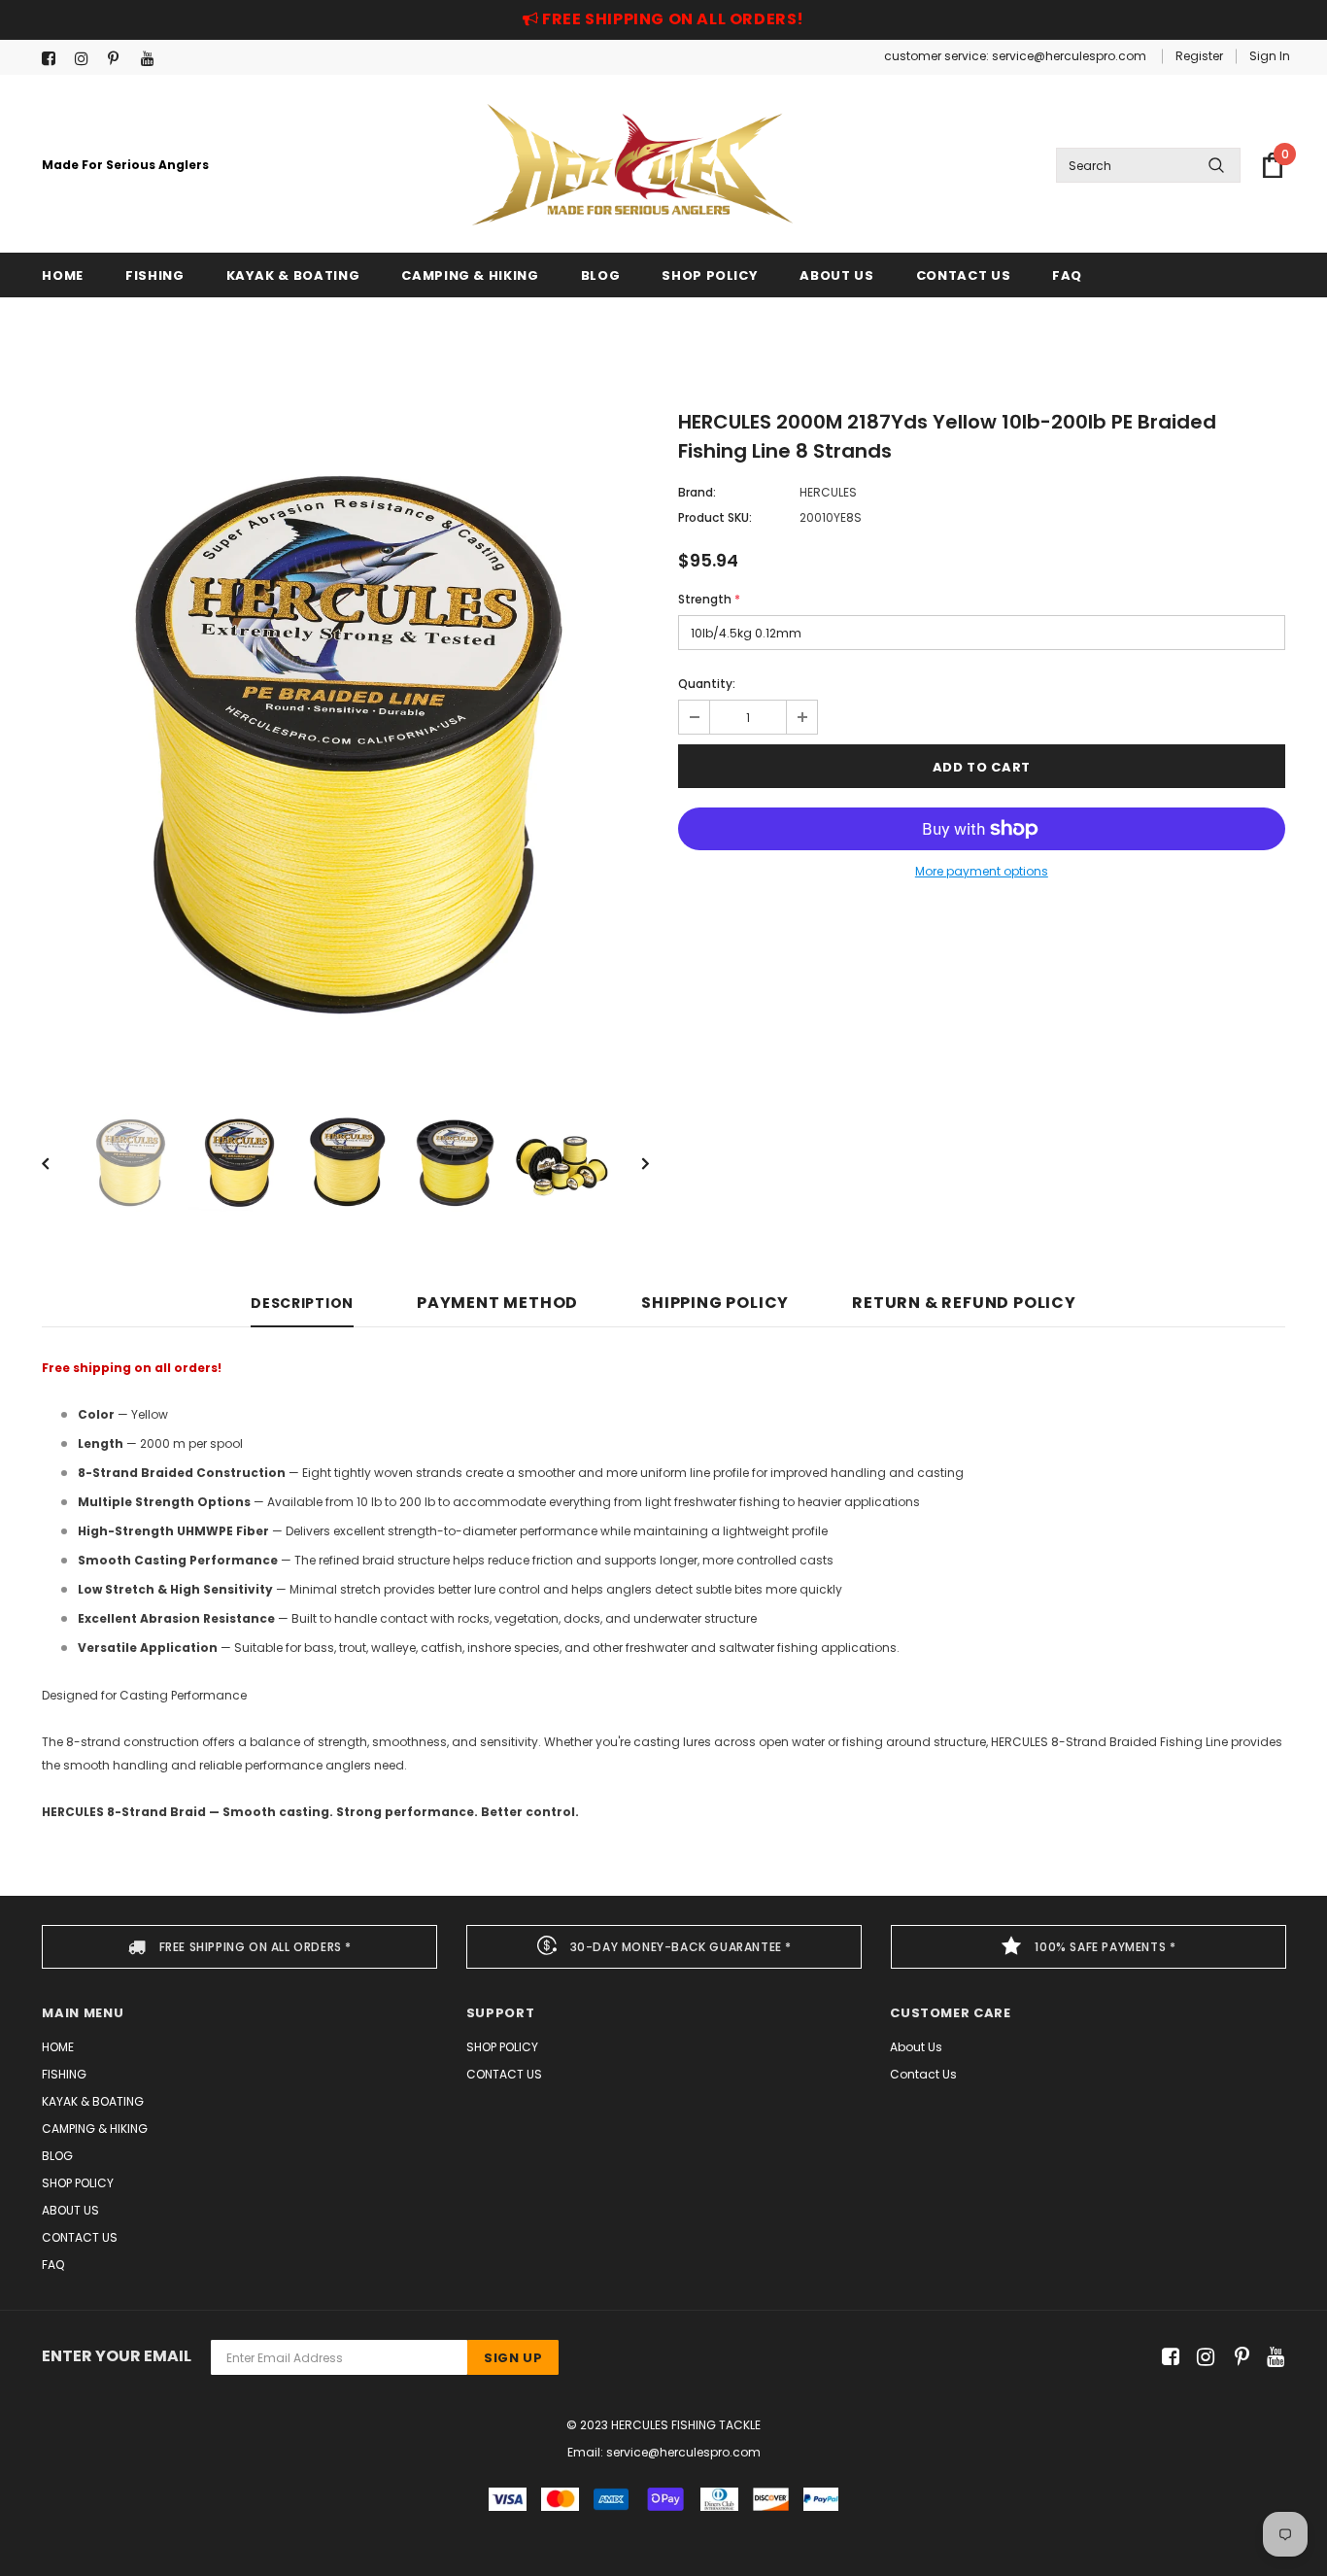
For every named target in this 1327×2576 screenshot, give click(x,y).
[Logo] (632, 165)
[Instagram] (87, 59)
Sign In (1270, 56)
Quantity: (707, 684)
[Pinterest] (120, 59)
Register (1199, 56)
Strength (709, 599)
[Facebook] (54, 59)
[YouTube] (153, 59)
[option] (345, 742)
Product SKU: (715, 517)
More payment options (982, 871)
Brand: (697, 492)
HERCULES (828, 492)
